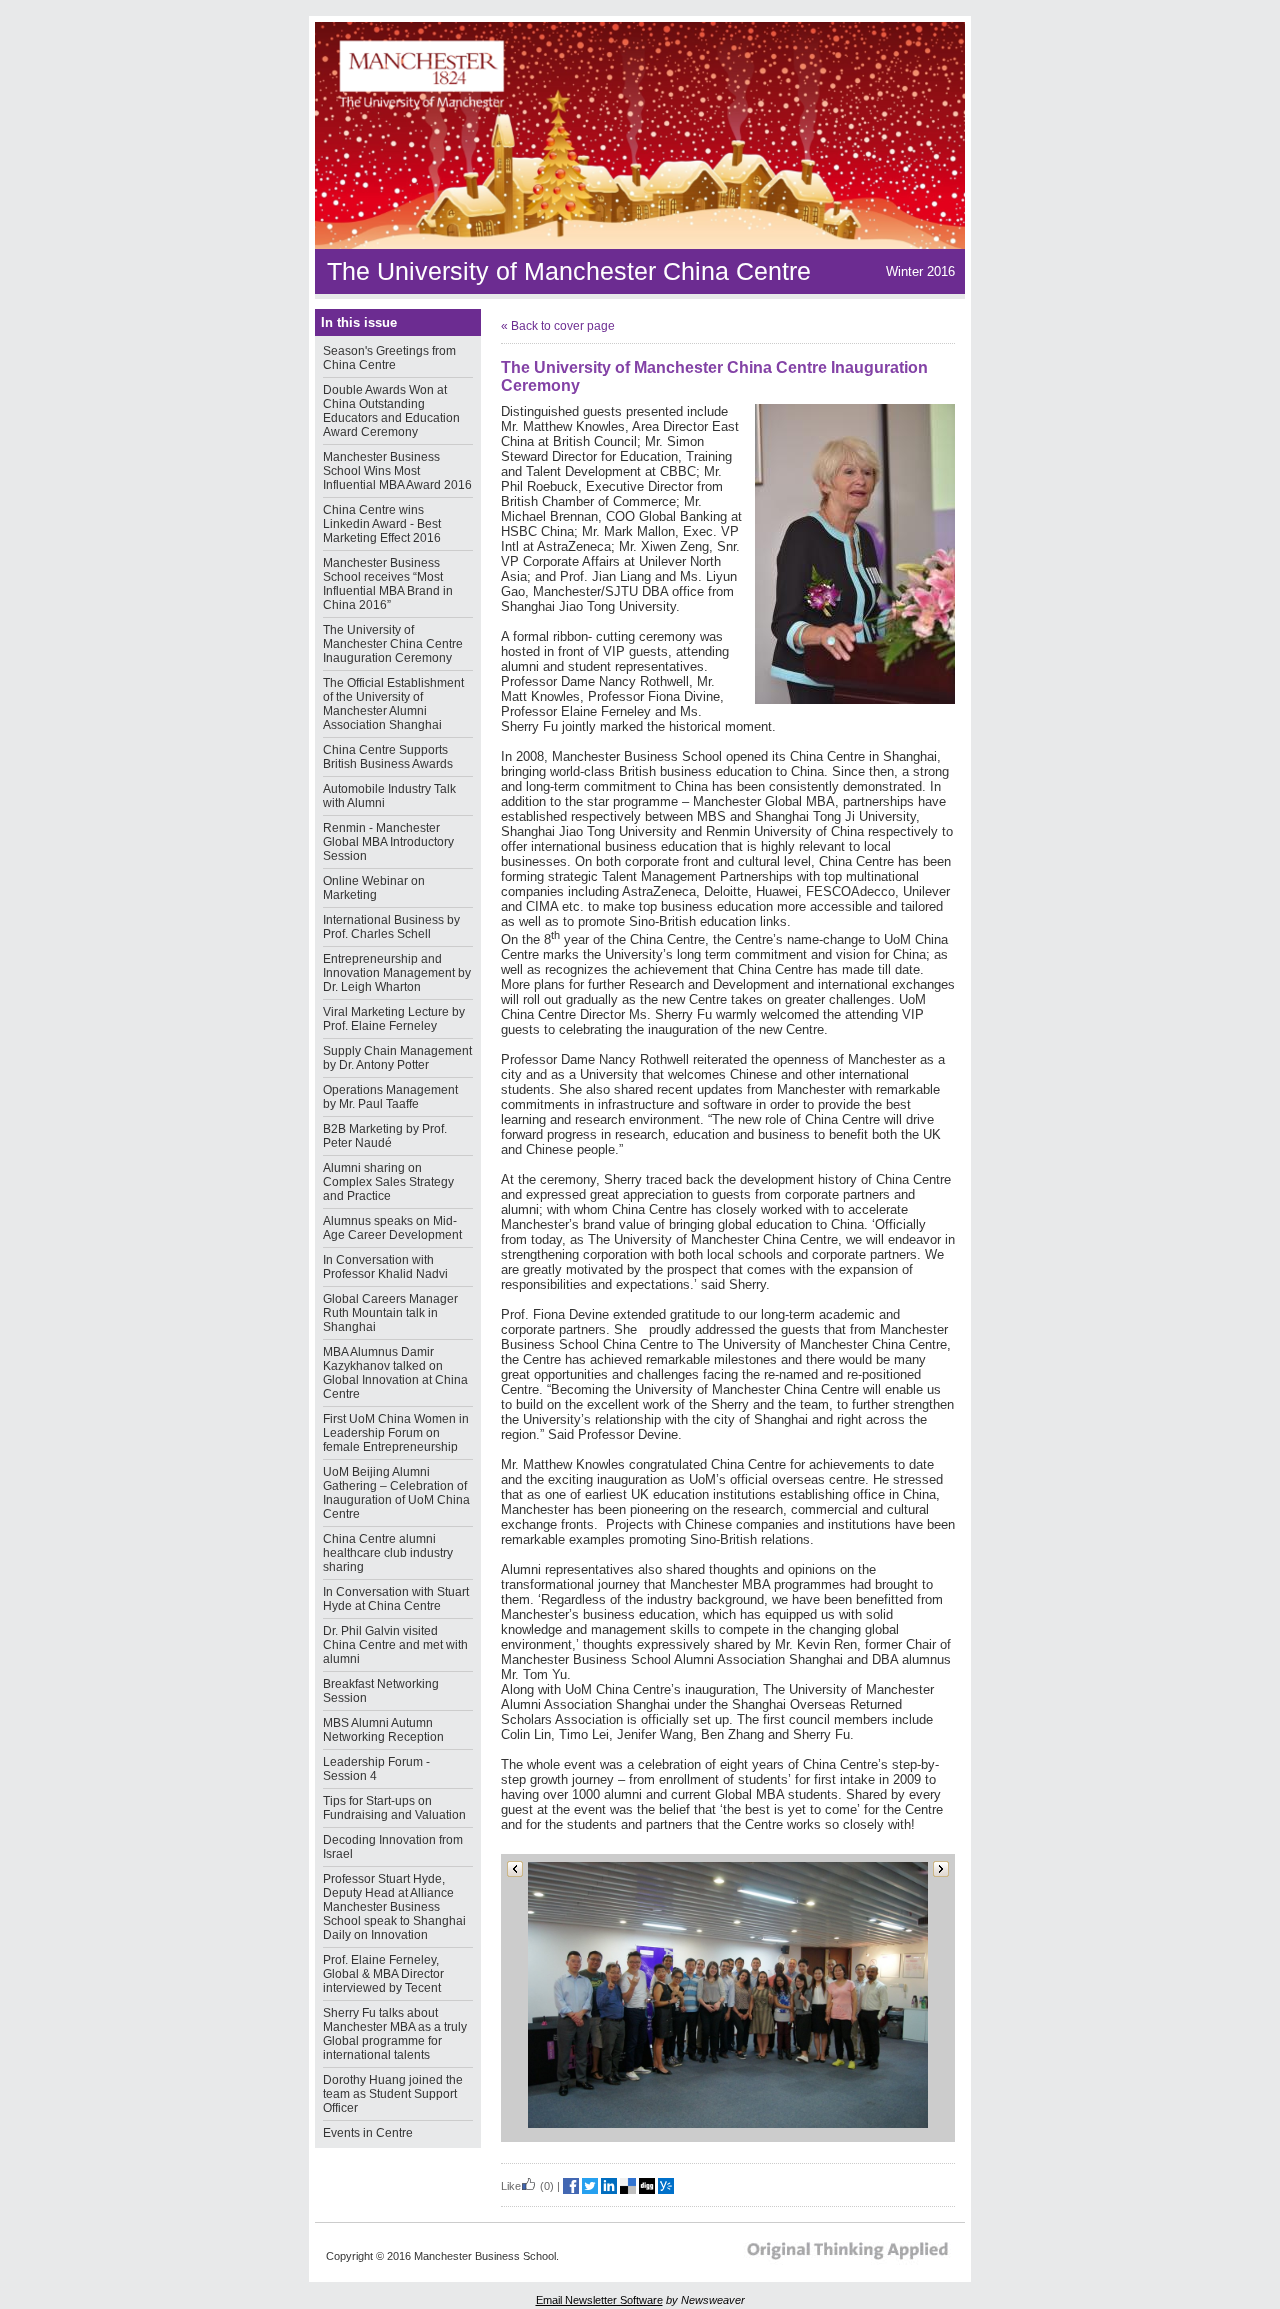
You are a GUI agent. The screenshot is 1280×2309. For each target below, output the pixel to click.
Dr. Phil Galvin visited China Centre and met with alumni (395, 1645)
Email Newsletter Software (599, 2300)
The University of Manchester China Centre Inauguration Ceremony (393, 644)
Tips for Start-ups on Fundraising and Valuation (394, 1808)
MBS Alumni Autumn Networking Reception (383, 1730)
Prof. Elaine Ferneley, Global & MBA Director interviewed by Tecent (383, 1974)
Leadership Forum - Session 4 (376, 1769)
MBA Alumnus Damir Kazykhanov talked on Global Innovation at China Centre (395, 1373)
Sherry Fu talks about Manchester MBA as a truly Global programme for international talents (395, 2034)
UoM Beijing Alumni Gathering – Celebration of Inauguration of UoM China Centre (396, 1493)
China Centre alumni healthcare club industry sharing (388, 1553)
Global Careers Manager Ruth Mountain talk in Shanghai (390, 1313)
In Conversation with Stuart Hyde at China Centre (396, 1599)
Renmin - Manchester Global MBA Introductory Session (388, 842)
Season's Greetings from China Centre (389, 358)
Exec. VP (711, 531)
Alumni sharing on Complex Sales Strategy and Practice (388, 1182)
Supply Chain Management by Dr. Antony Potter (397, 1058)
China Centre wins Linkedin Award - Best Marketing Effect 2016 (382, 524)
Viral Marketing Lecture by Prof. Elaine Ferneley (394, 1019)
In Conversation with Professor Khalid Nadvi (385, 1267)
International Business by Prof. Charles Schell (391, 927)
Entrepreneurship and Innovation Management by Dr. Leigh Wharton (397, 973)
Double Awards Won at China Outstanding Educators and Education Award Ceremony (391, 411)
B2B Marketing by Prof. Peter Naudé (385, 1136)
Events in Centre (368, 2133)
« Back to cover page (558, 326)
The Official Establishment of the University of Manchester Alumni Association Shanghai (393, 704)
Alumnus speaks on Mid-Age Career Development (392, 1228)
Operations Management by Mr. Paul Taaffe (390, 1097)
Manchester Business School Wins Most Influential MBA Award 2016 (397, 471)
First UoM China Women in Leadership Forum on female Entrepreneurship (396, 1433)
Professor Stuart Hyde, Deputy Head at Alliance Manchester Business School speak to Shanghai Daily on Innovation (394, 1907)
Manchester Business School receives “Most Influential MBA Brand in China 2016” (388, 584)
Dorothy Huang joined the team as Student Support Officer (393, 2094)
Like (511, 2186)
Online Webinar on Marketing (374, 888)
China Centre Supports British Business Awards (388, 757)
